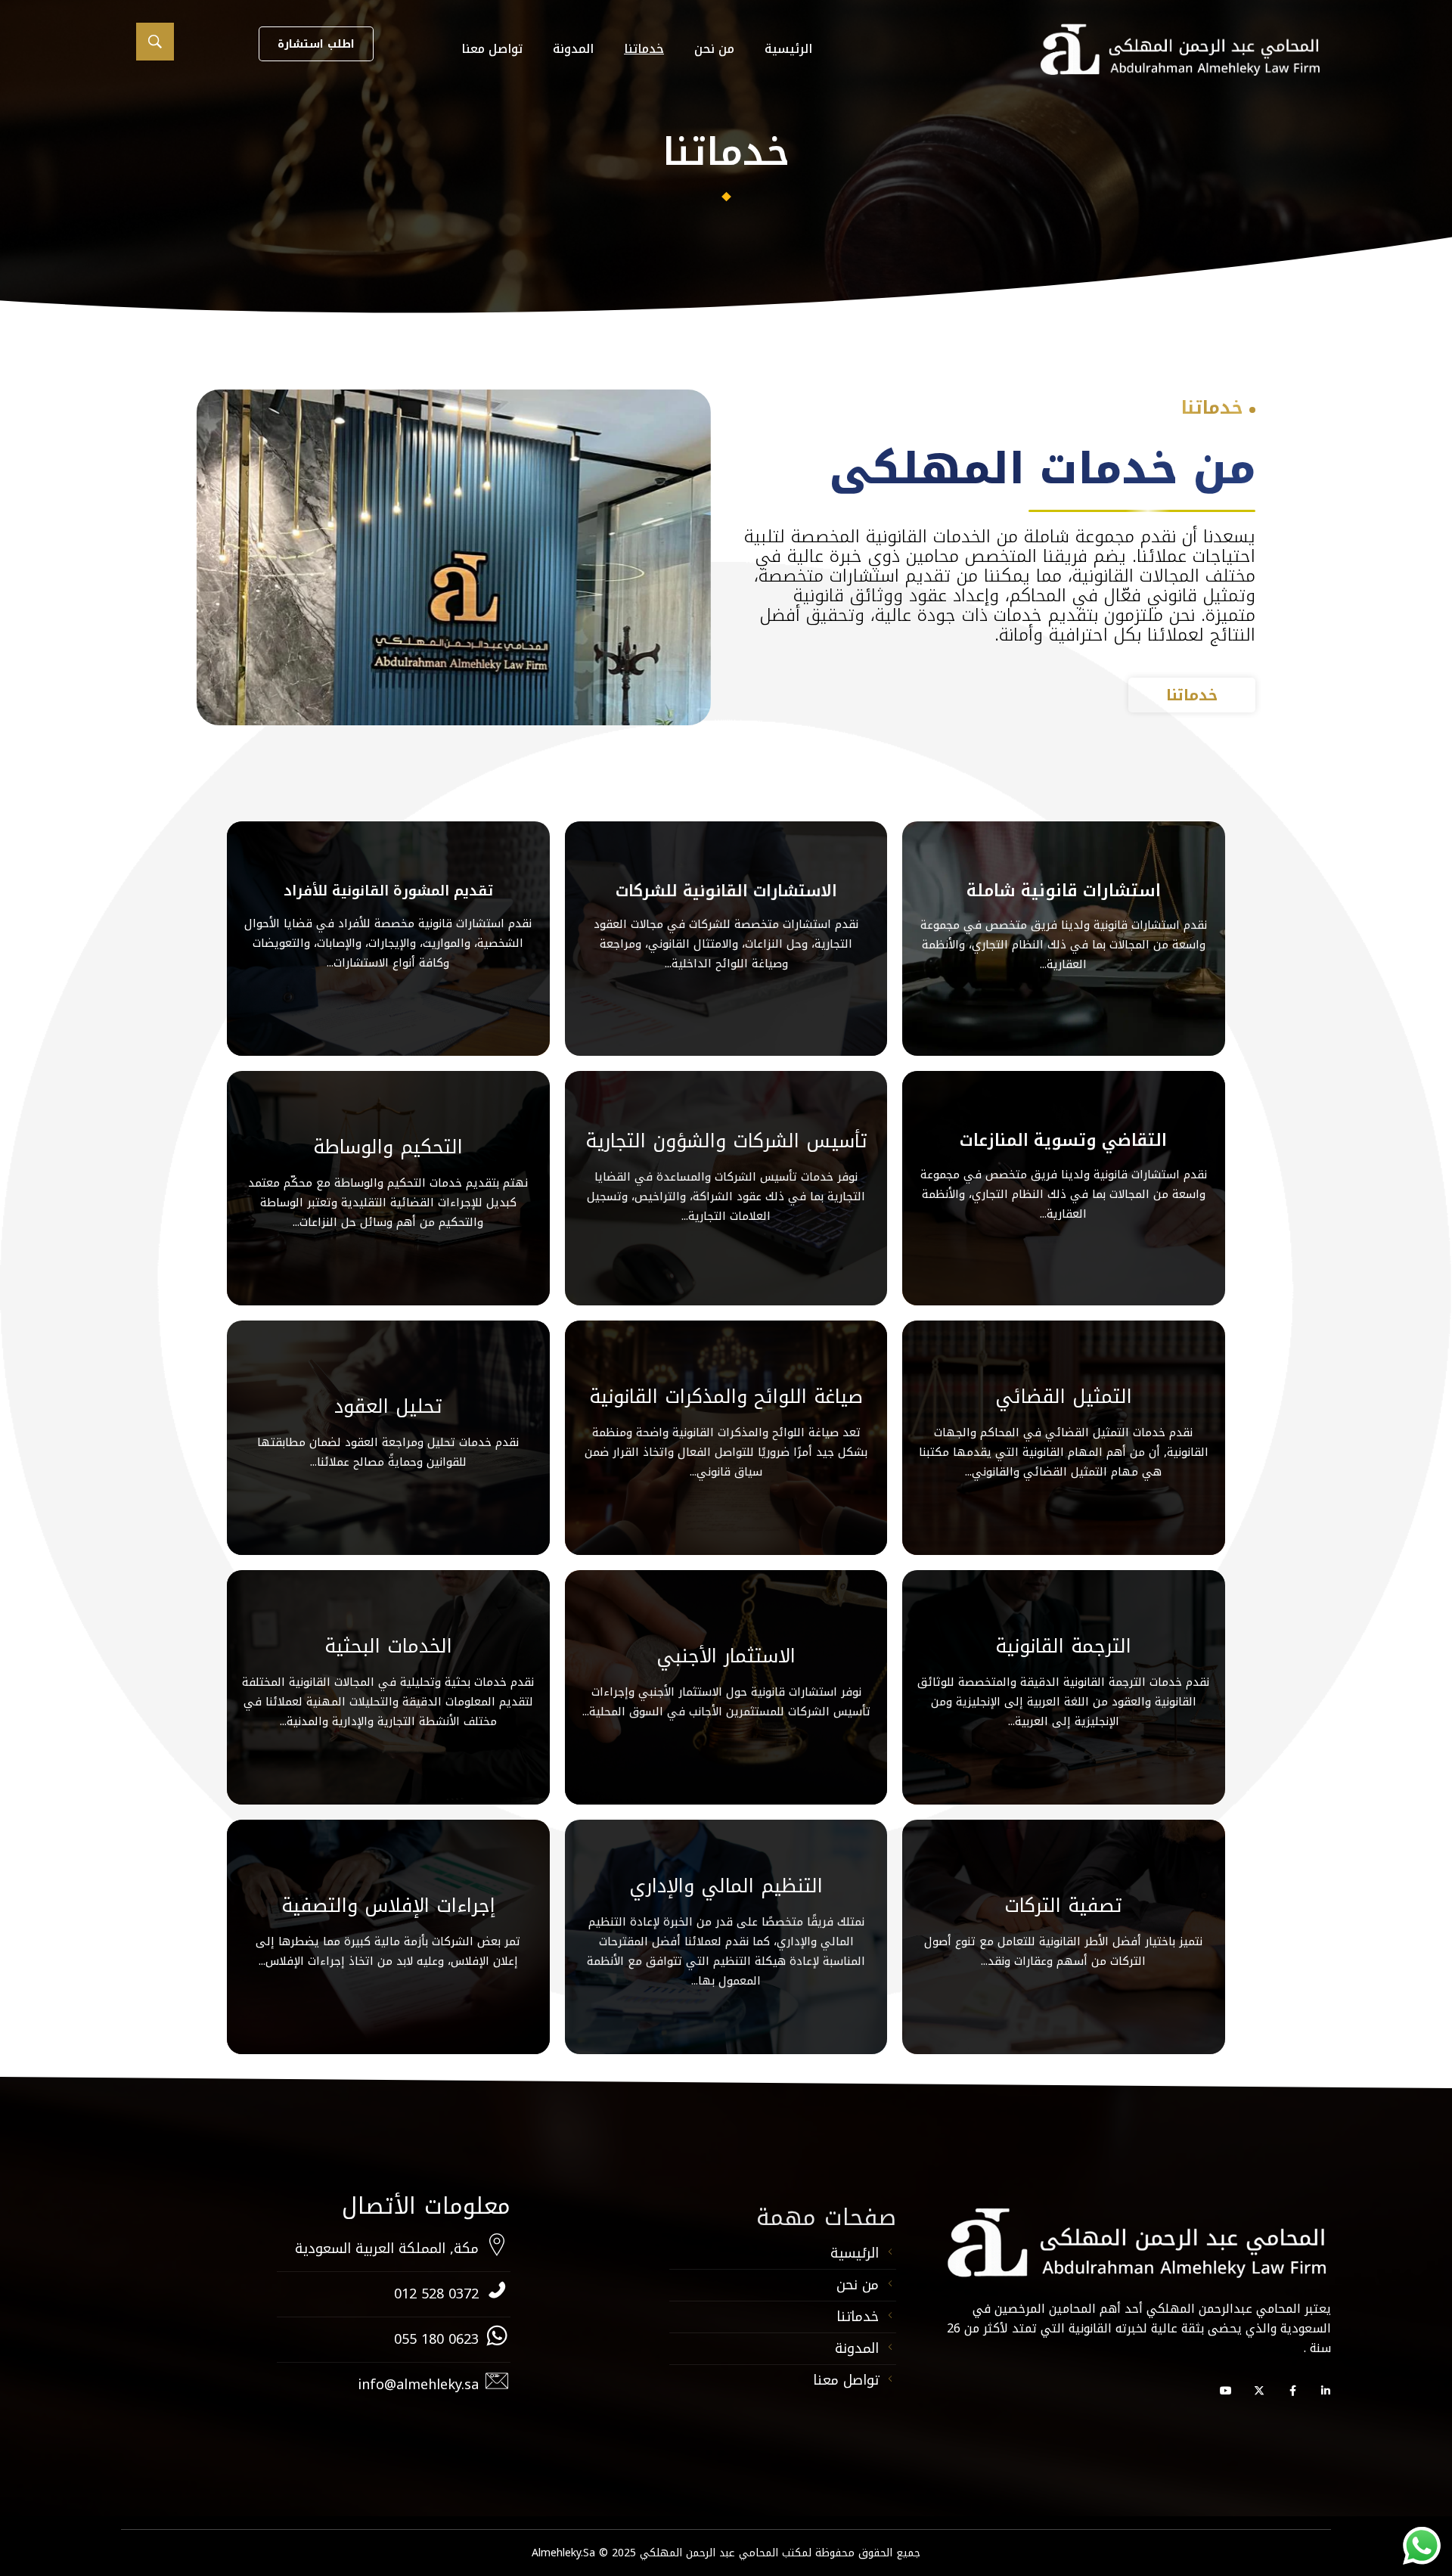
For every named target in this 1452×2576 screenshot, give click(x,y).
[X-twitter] (1259, 2391)
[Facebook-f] (1292, 2391)
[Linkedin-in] (1326, 2391)
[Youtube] (1226, 2391)
